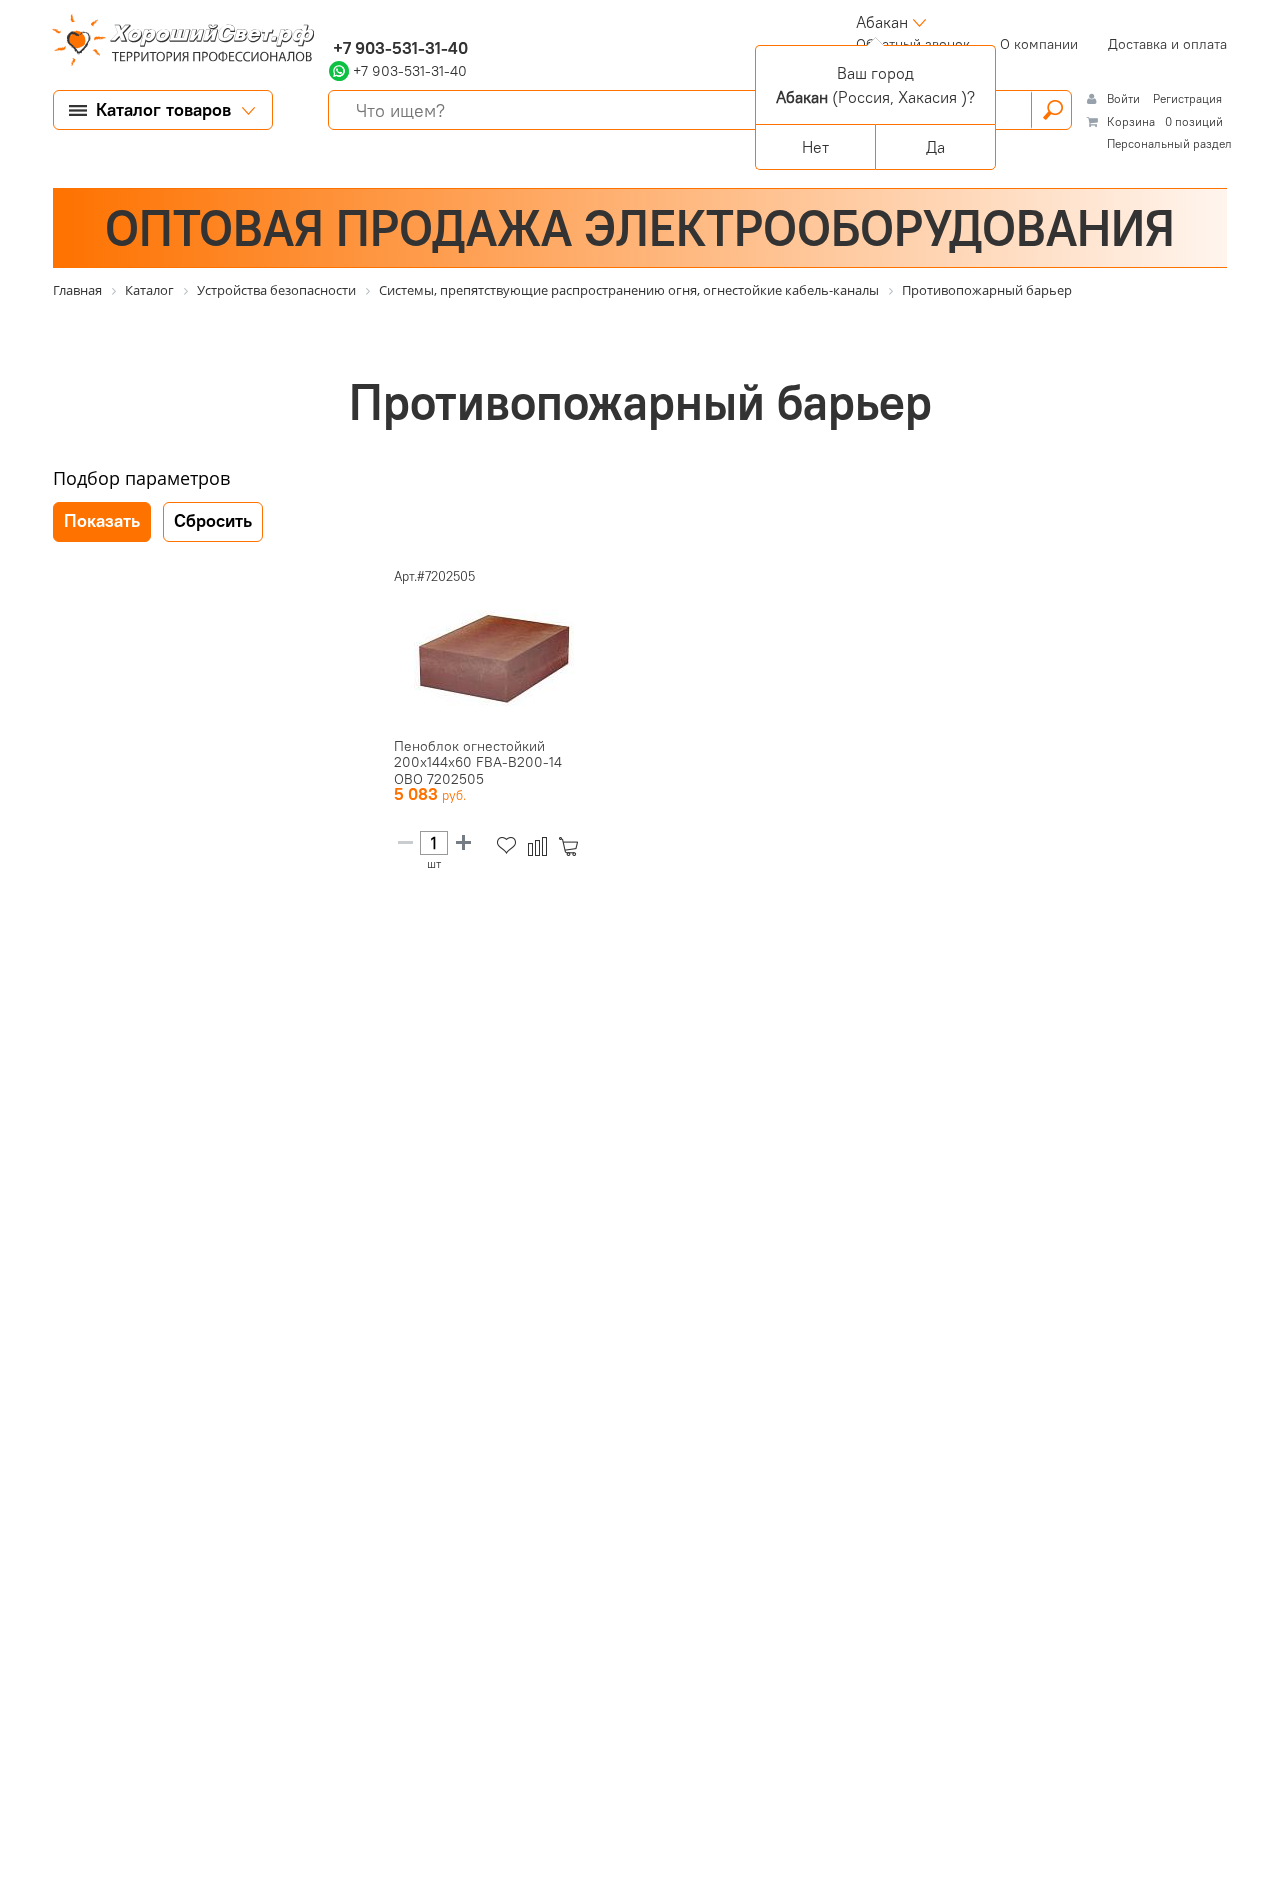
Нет (815, 147)
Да (935, 147)
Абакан (882, 22)
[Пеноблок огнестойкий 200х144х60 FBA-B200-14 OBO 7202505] (494, 658)
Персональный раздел (1169, 143)
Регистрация (1187, 98)
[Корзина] (572, 846)
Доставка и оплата (1167, 44)
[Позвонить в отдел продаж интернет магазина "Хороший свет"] (333, 22)
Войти (1125, 98)
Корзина (1131, 121)
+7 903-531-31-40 (398, 48)
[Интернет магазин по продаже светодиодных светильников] (176, 42)
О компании (1039, 44)
